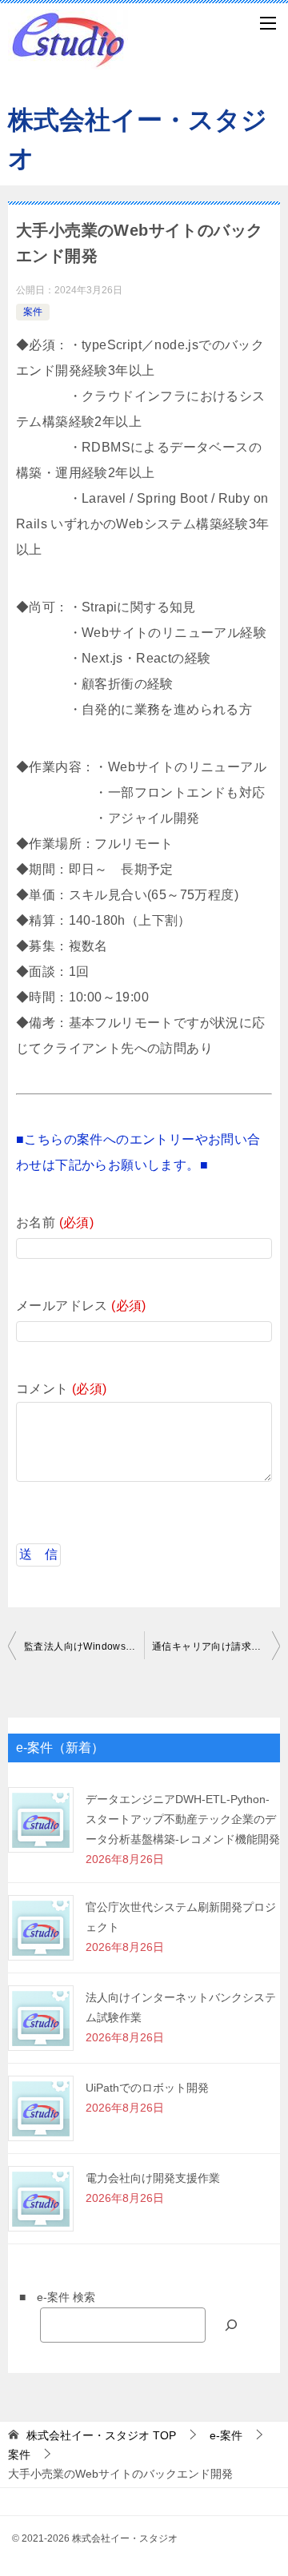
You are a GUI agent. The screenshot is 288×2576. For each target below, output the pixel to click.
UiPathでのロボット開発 (147, 2088)
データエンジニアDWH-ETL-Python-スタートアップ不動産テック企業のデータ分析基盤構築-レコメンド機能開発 (183, 1819)
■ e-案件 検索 (52, 2297)
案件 (33, 312)
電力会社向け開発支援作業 (153, 2178)
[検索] (231, 2325)
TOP (101, 2435)
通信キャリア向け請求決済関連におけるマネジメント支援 (216, 1646)
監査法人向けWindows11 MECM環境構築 (84, 1646)
